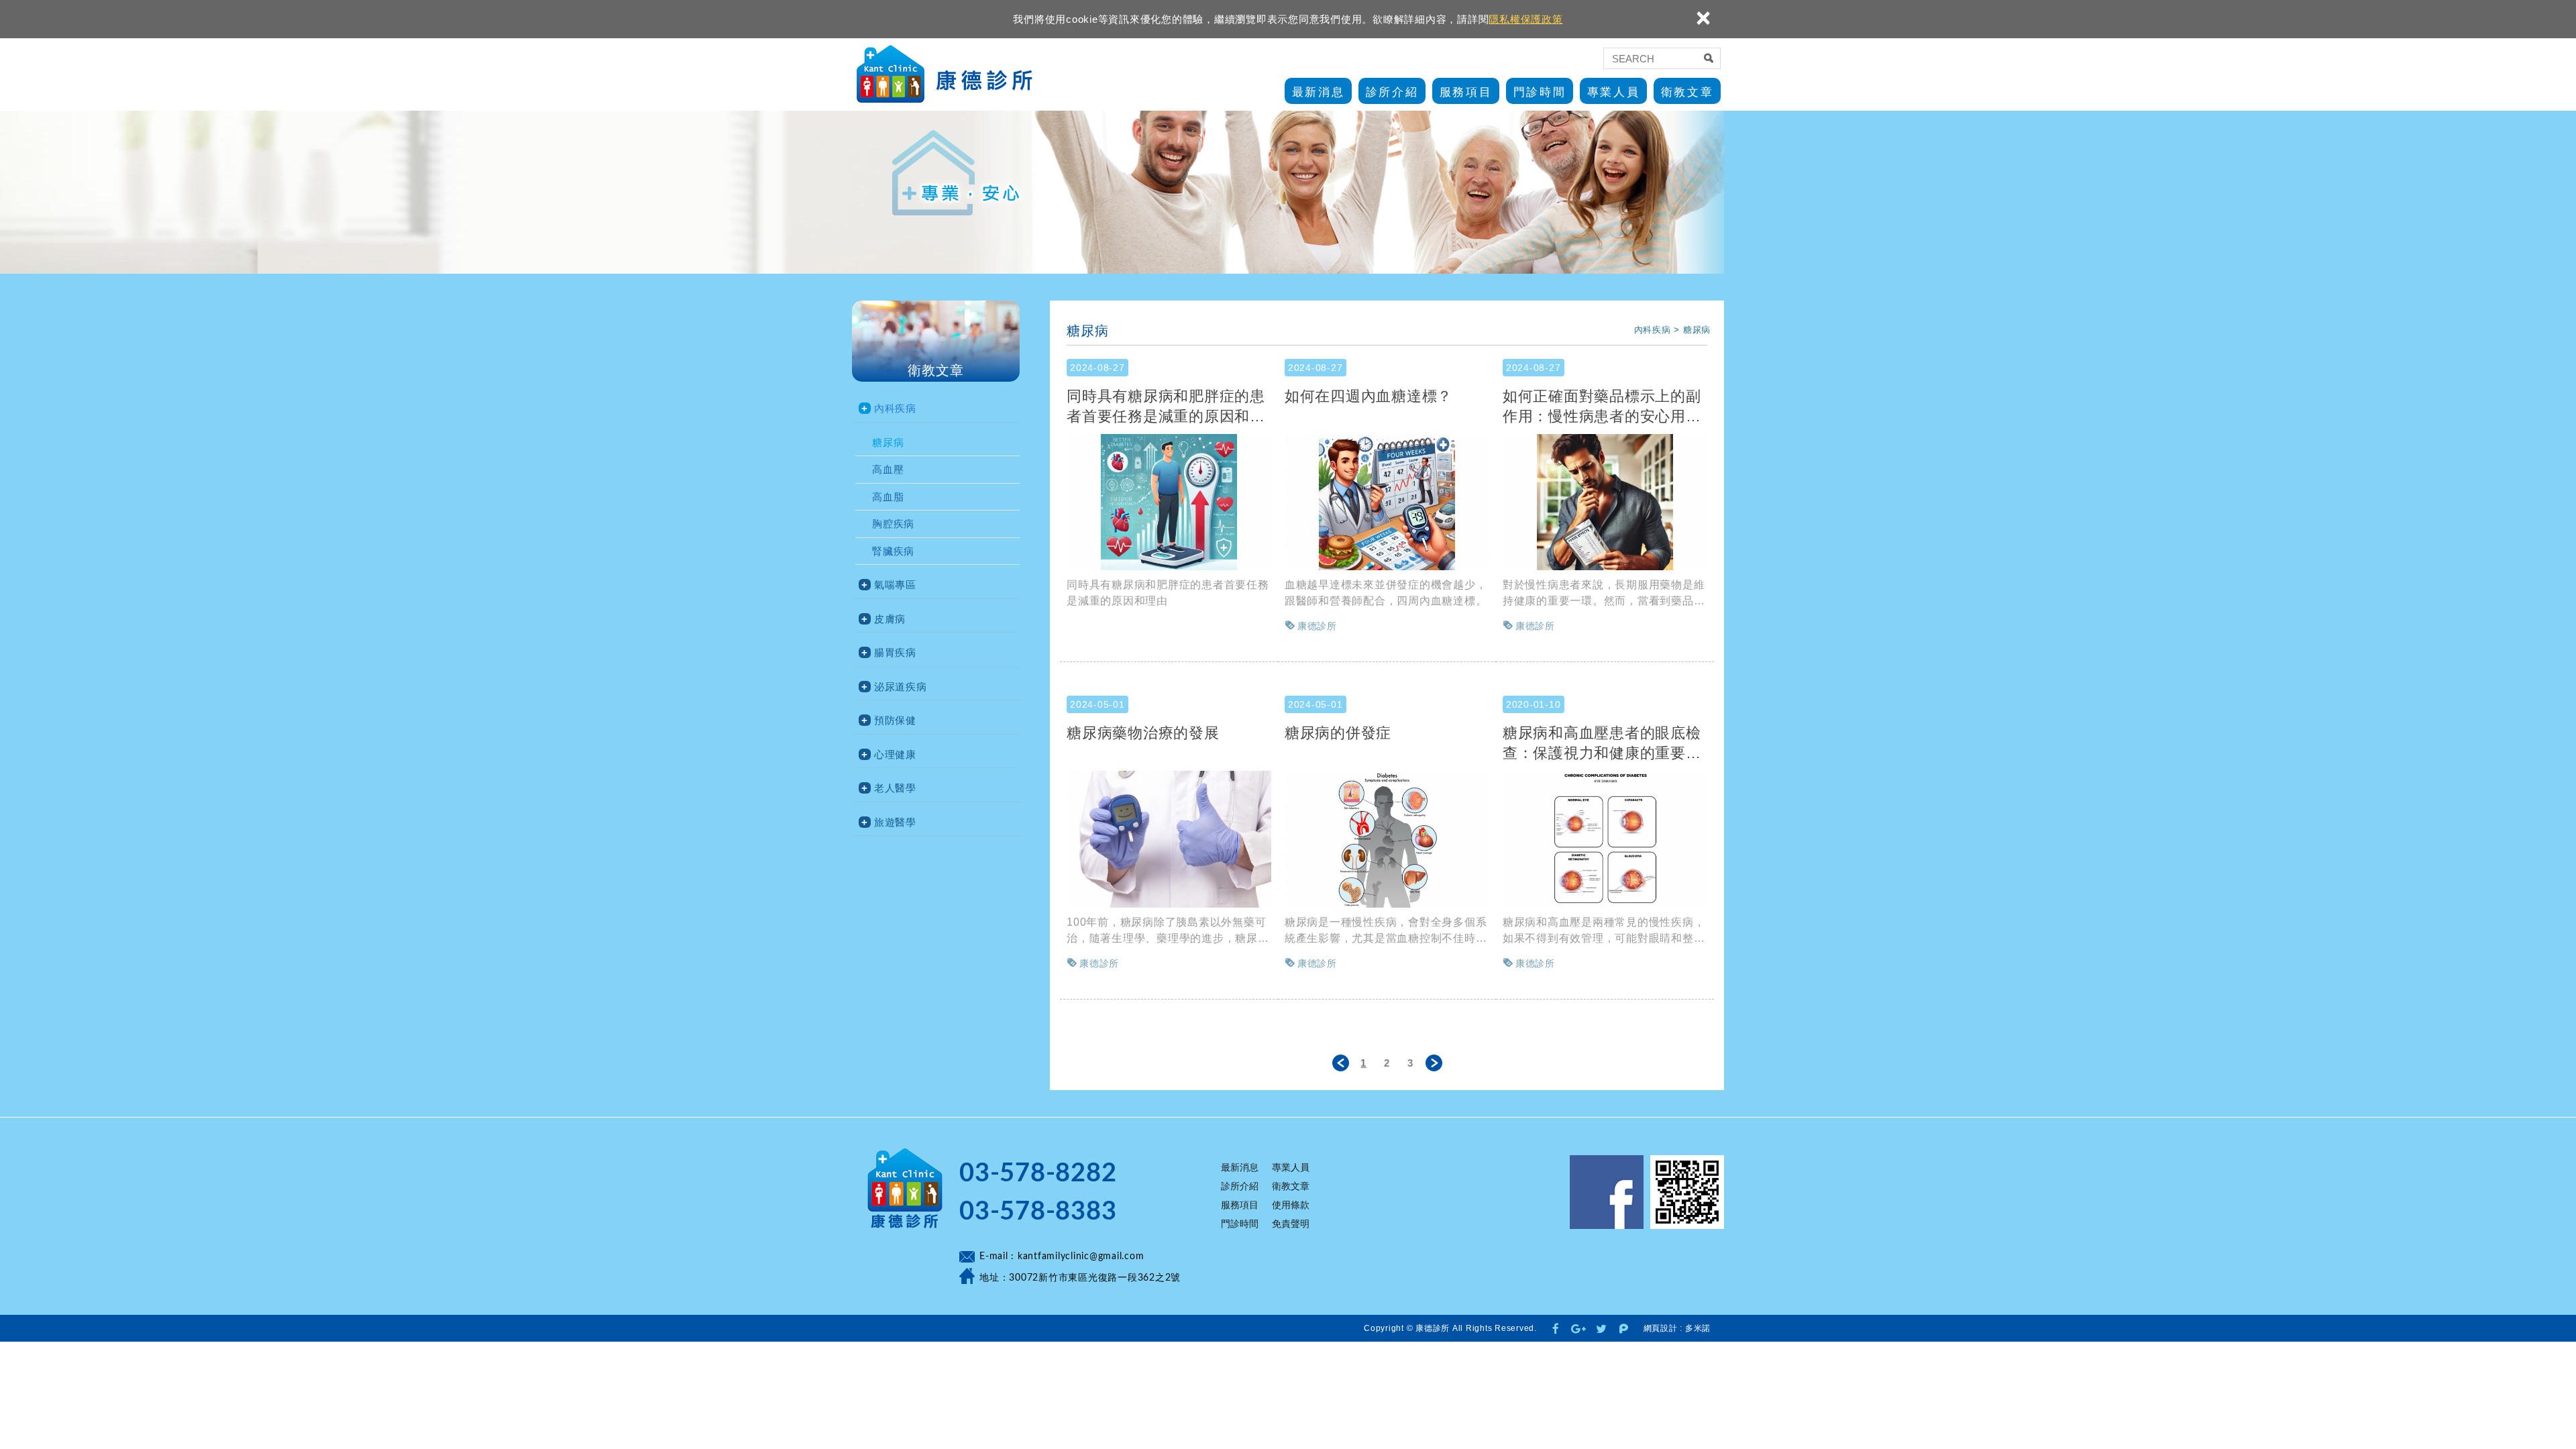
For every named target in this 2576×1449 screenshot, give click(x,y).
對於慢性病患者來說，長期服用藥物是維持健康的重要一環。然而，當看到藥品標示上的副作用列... (1604, 594)
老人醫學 (895, 788)
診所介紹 (1392, 92)
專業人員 (1613, 92)
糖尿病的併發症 (1338, 733)
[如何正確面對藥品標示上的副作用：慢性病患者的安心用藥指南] (1605, 502)
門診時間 (1540, 92)
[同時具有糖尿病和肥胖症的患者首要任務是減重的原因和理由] (1169, 502)
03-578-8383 (1038, 1212)
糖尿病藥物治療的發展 (1143, 733)
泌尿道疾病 (901, 687)
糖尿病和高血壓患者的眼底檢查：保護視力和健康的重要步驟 (1602, 743)
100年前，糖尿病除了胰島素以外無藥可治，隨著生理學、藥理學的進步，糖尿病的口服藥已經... (1168, 931)
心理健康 (895, 754)
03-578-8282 (1038, 1173)
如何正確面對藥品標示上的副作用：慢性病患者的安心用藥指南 (1602, 406)
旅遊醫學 (895, 822)
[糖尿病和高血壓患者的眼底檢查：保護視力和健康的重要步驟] (1605, 839)
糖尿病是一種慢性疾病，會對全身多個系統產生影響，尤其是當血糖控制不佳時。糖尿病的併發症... (1386, 931)
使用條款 (1291, 1205)
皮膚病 (890, 619)
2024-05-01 (1097, 704)
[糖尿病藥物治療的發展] (1169, 839)
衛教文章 (1687, 92)
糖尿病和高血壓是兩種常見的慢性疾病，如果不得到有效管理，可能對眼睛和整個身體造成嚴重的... (1604, 931)
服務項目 (1466, 92)
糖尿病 (888, 442)
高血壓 (888, 469)
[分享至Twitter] (1601, 1328)
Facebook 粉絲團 (1607, 1192)
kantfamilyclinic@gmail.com (1081, 1256)
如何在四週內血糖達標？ (1368, 396)
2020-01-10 (1534, 704)
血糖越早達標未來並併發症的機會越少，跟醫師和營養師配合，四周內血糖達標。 (1386, 593)
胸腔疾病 (893, 524)
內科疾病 (895, 408)
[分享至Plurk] (1624, 1328)
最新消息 (1318, 92)
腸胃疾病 (895, 652)
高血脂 (888, 497)
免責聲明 (1291, 1224)
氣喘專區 (895, 585)
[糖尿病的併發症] (1387, 839)
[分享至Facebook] (1556, 1328)
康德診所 (947, 75)
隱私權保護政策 (1525, 19)
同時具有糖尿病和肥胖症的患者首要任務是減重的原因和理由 (1166, 406)
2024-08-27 (1097, 368)
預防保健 (895, 720)
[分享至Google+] (1578, 1328)
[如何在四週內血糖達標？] (1387, 502)
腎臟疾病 (893, 551)
